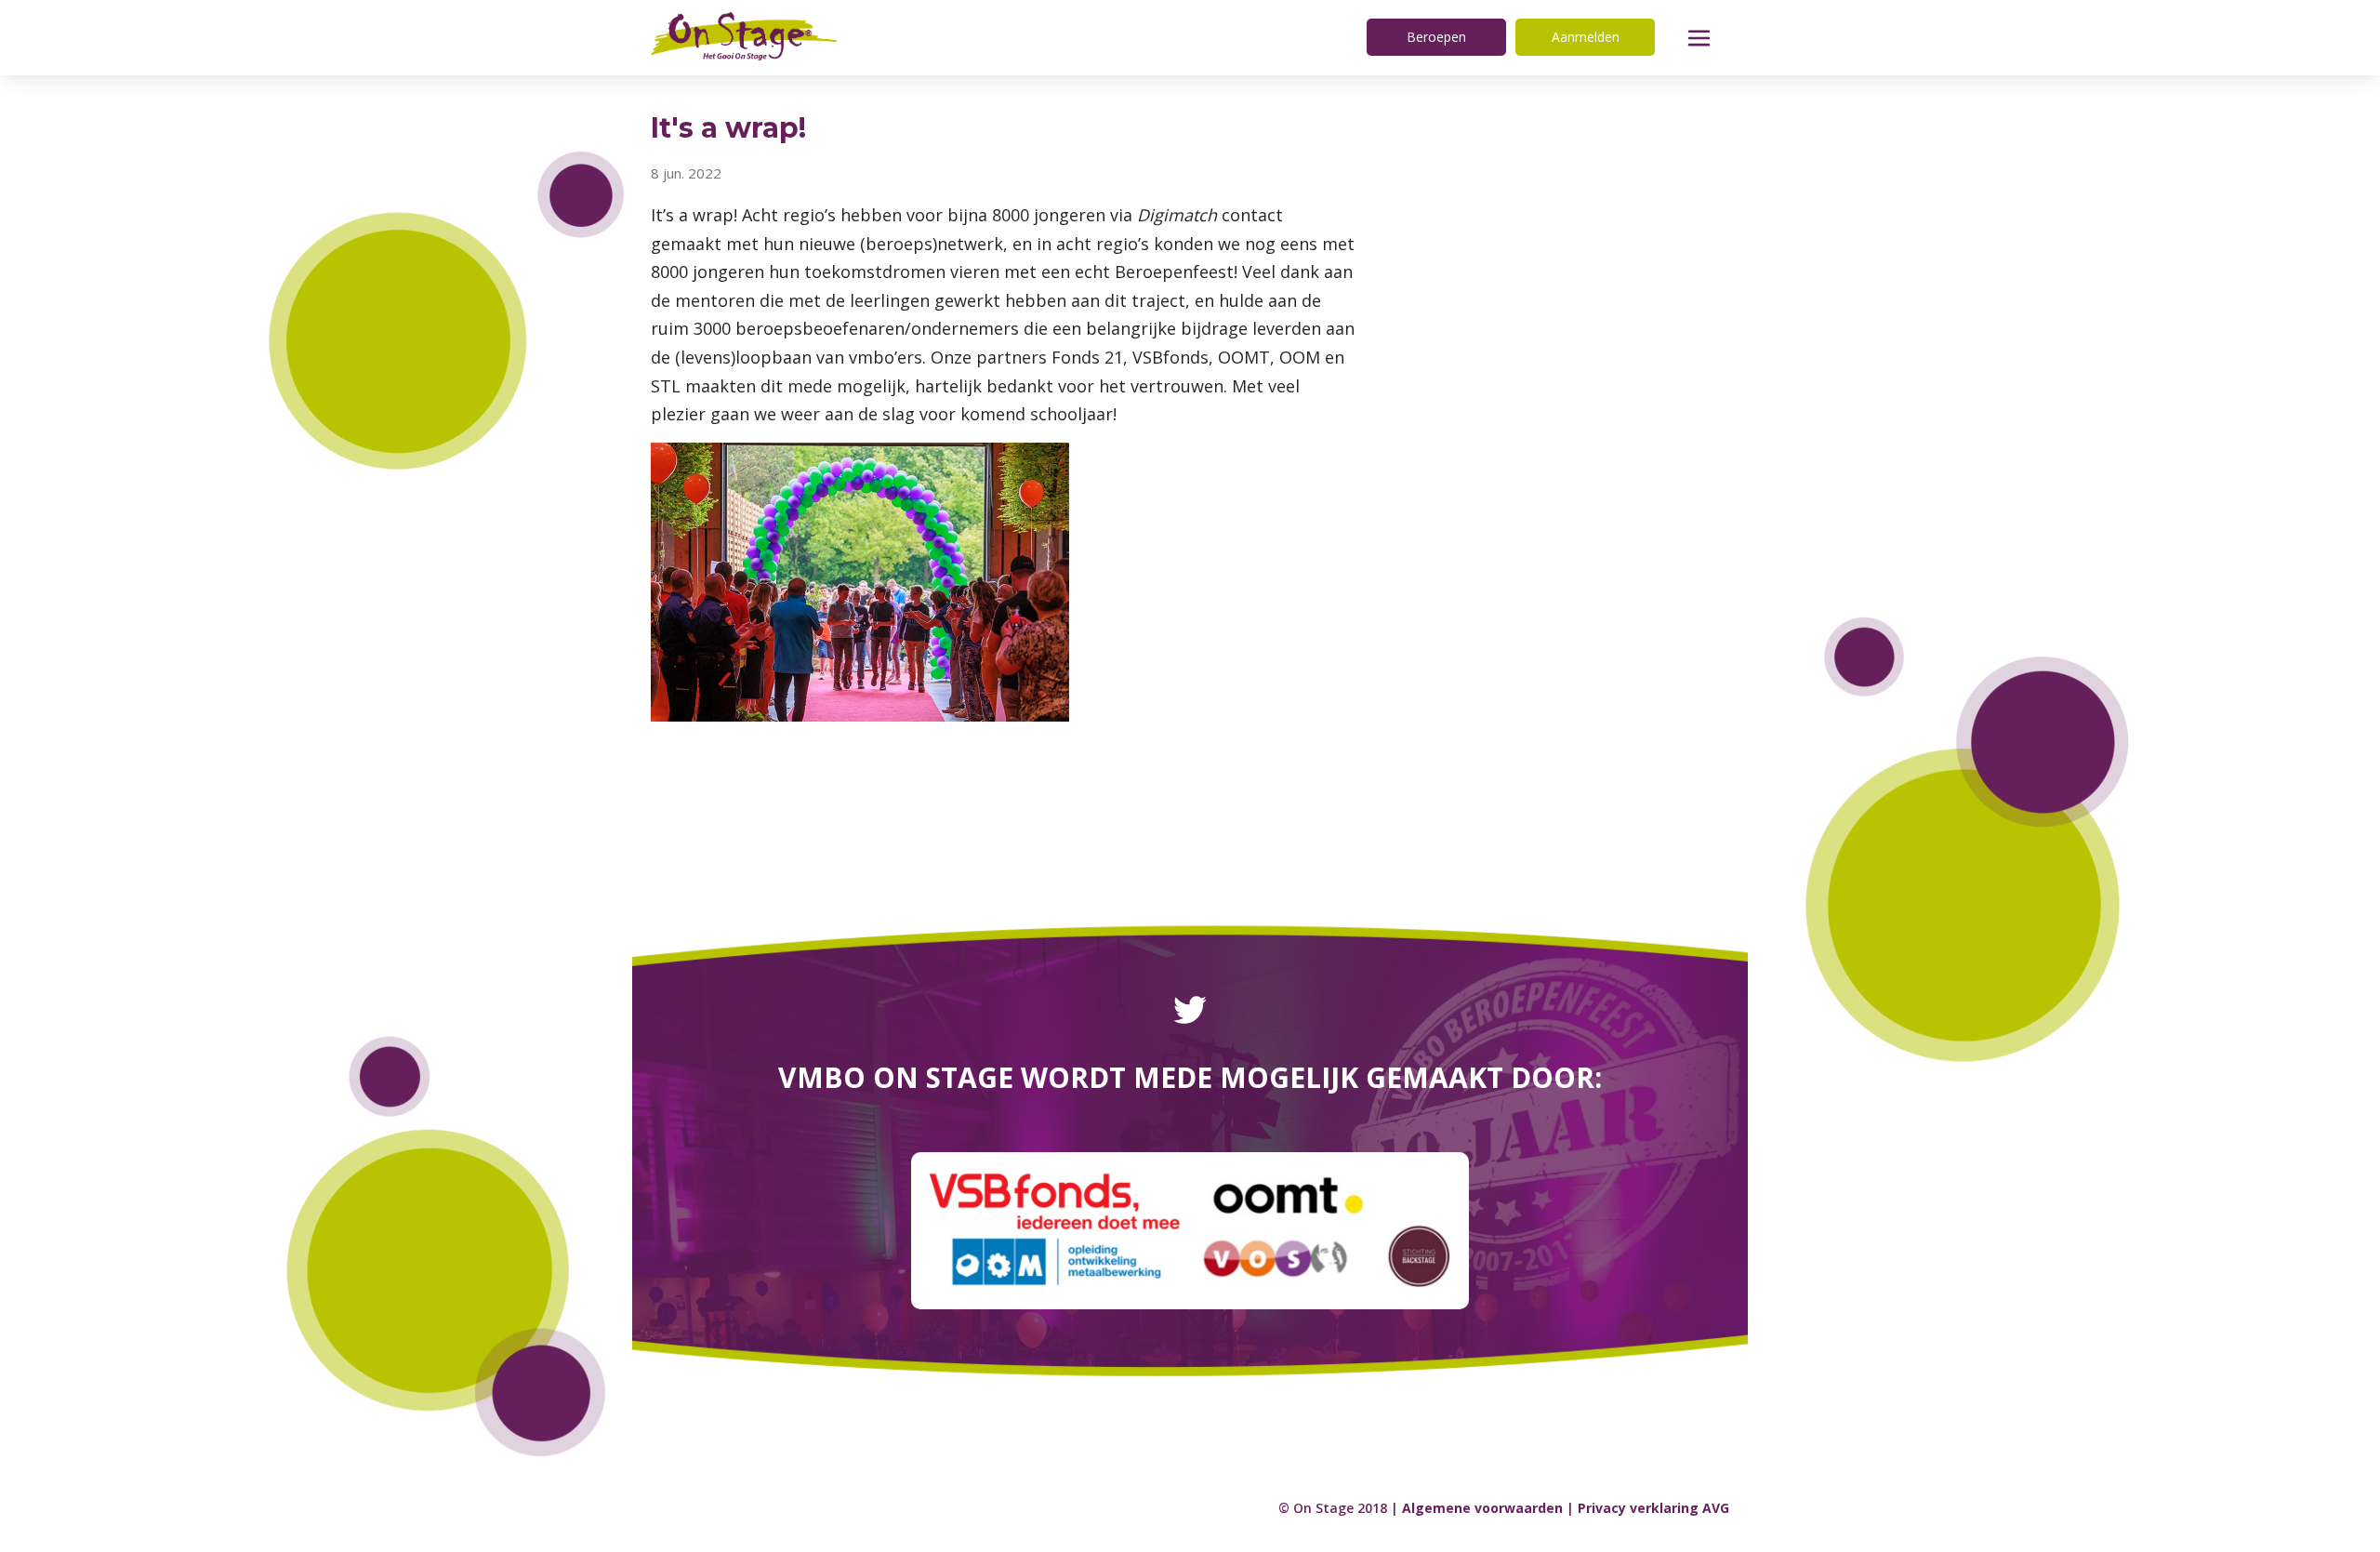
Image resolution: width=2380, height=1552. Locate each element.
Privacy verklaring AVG (1653, 1508)
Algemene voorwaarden (1482, 1508)
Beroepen (1436, 37)
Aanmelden (1586, 37)
